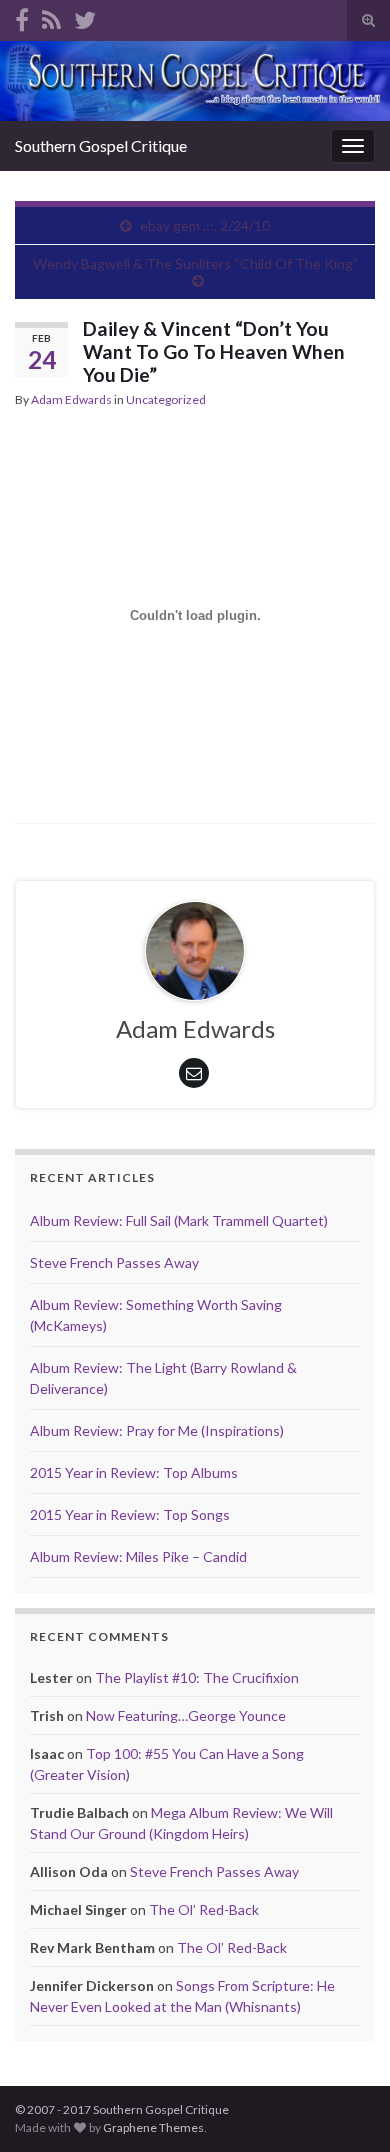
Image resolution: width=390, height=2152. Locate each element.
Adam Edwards (71, 399)
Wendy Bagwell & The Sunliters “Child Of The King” (195, 263)
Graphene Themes (153, 2127)
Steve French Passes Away (114, 1262)
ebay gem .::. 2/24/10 (205, 225)
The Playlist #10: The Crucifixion (197, 1677)
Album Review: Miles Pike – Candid (138, 1556)
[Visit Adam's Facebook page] (22, 16)
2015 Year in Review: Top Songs (130, 1514)
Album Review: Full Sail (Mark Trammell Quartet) (179, 1220)
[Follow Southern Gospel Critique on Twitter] (85, 16)
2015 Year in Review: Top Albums (134, 1472)
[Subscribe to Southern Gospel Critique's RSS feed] (51, 16)
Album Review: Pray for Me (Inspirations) (157, 1430)
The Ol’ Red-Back (204, 1909)
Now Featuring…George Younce (186, 1715)
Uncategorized (166, 399)
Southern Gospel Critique (101, 145)
